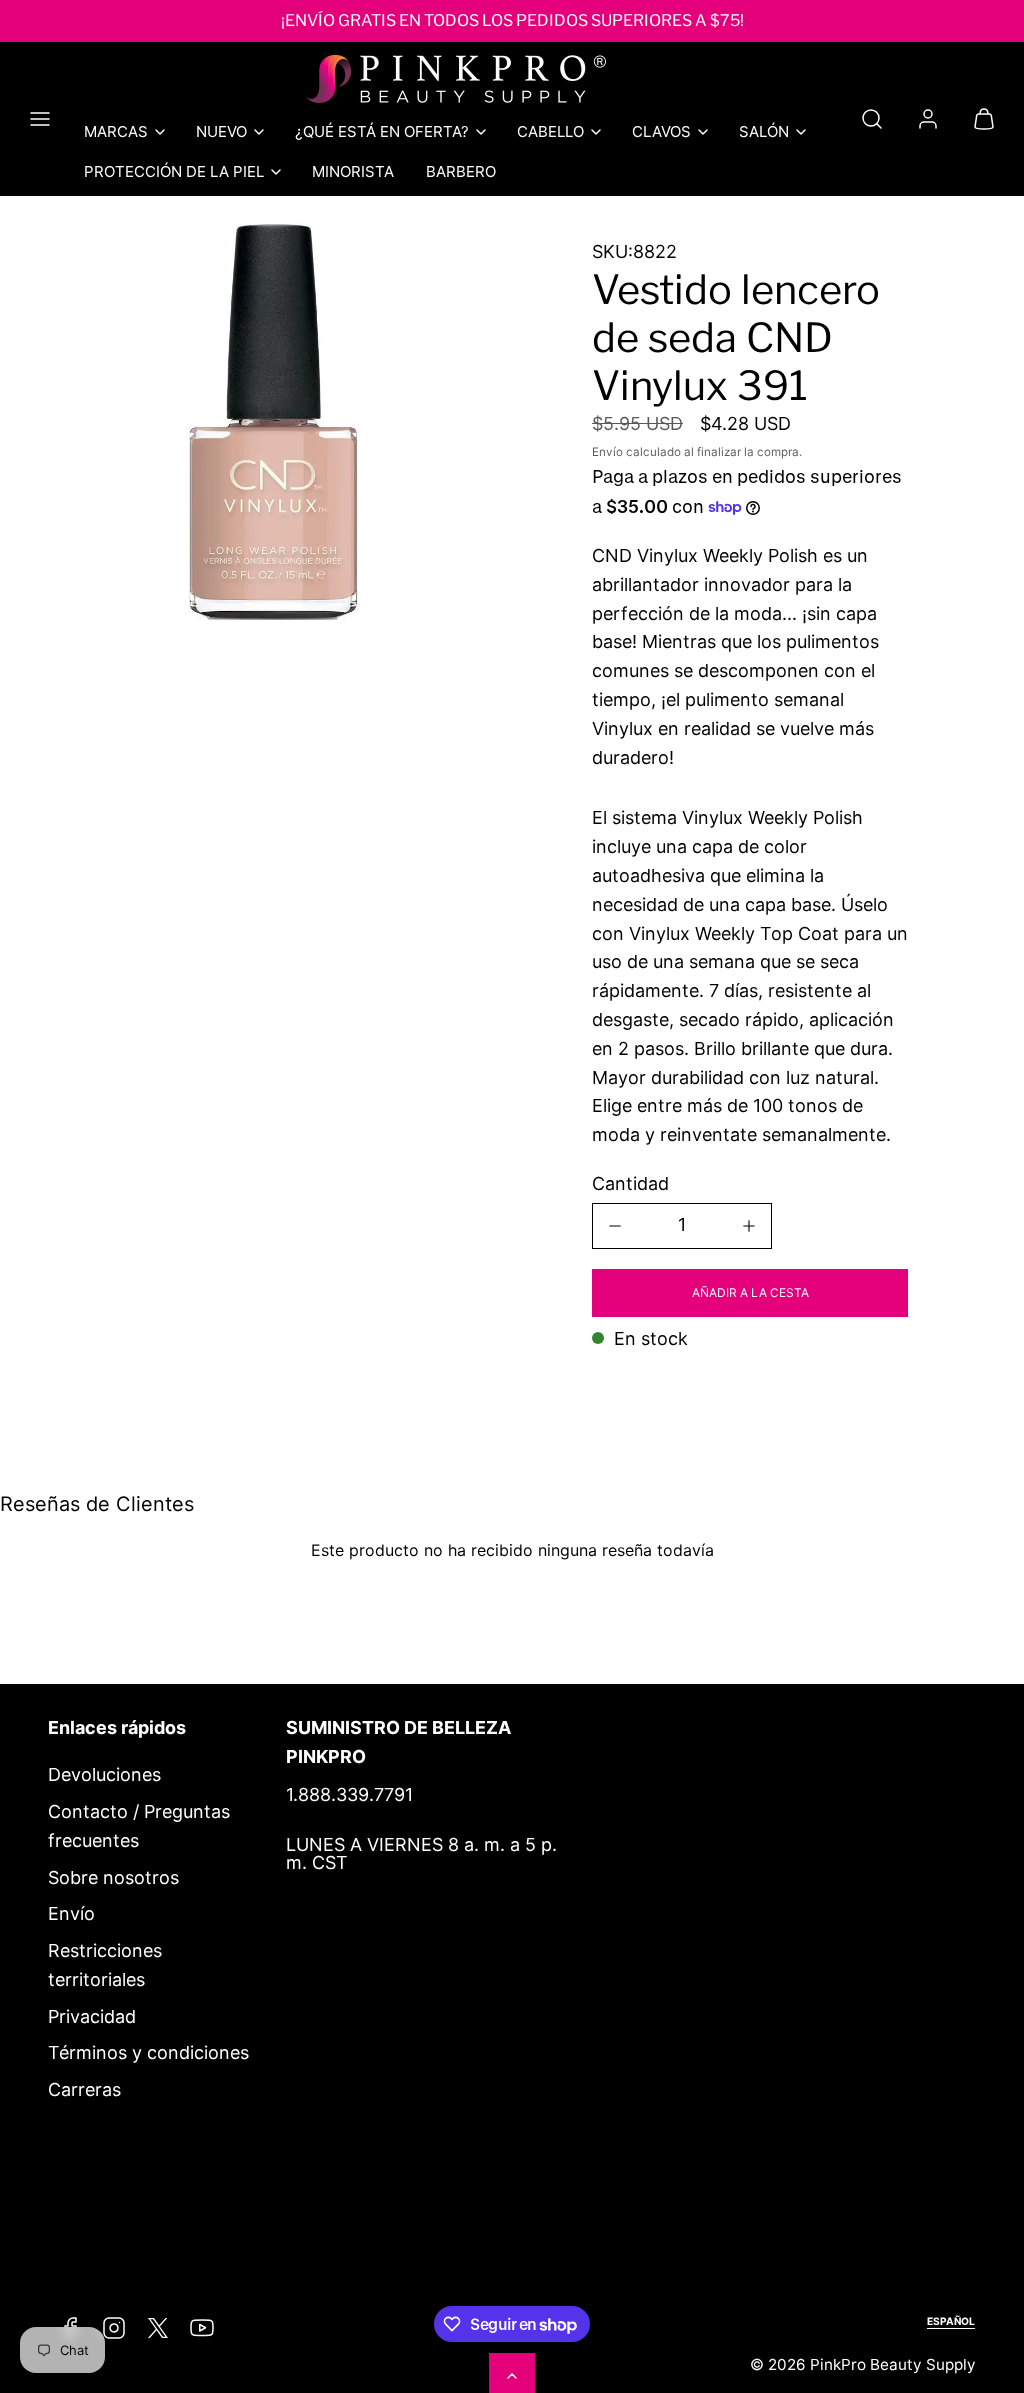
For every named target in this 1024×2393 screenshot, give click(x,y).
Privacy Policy (391, 1307)
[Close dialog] (886, 952)
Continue (312, 1385)
